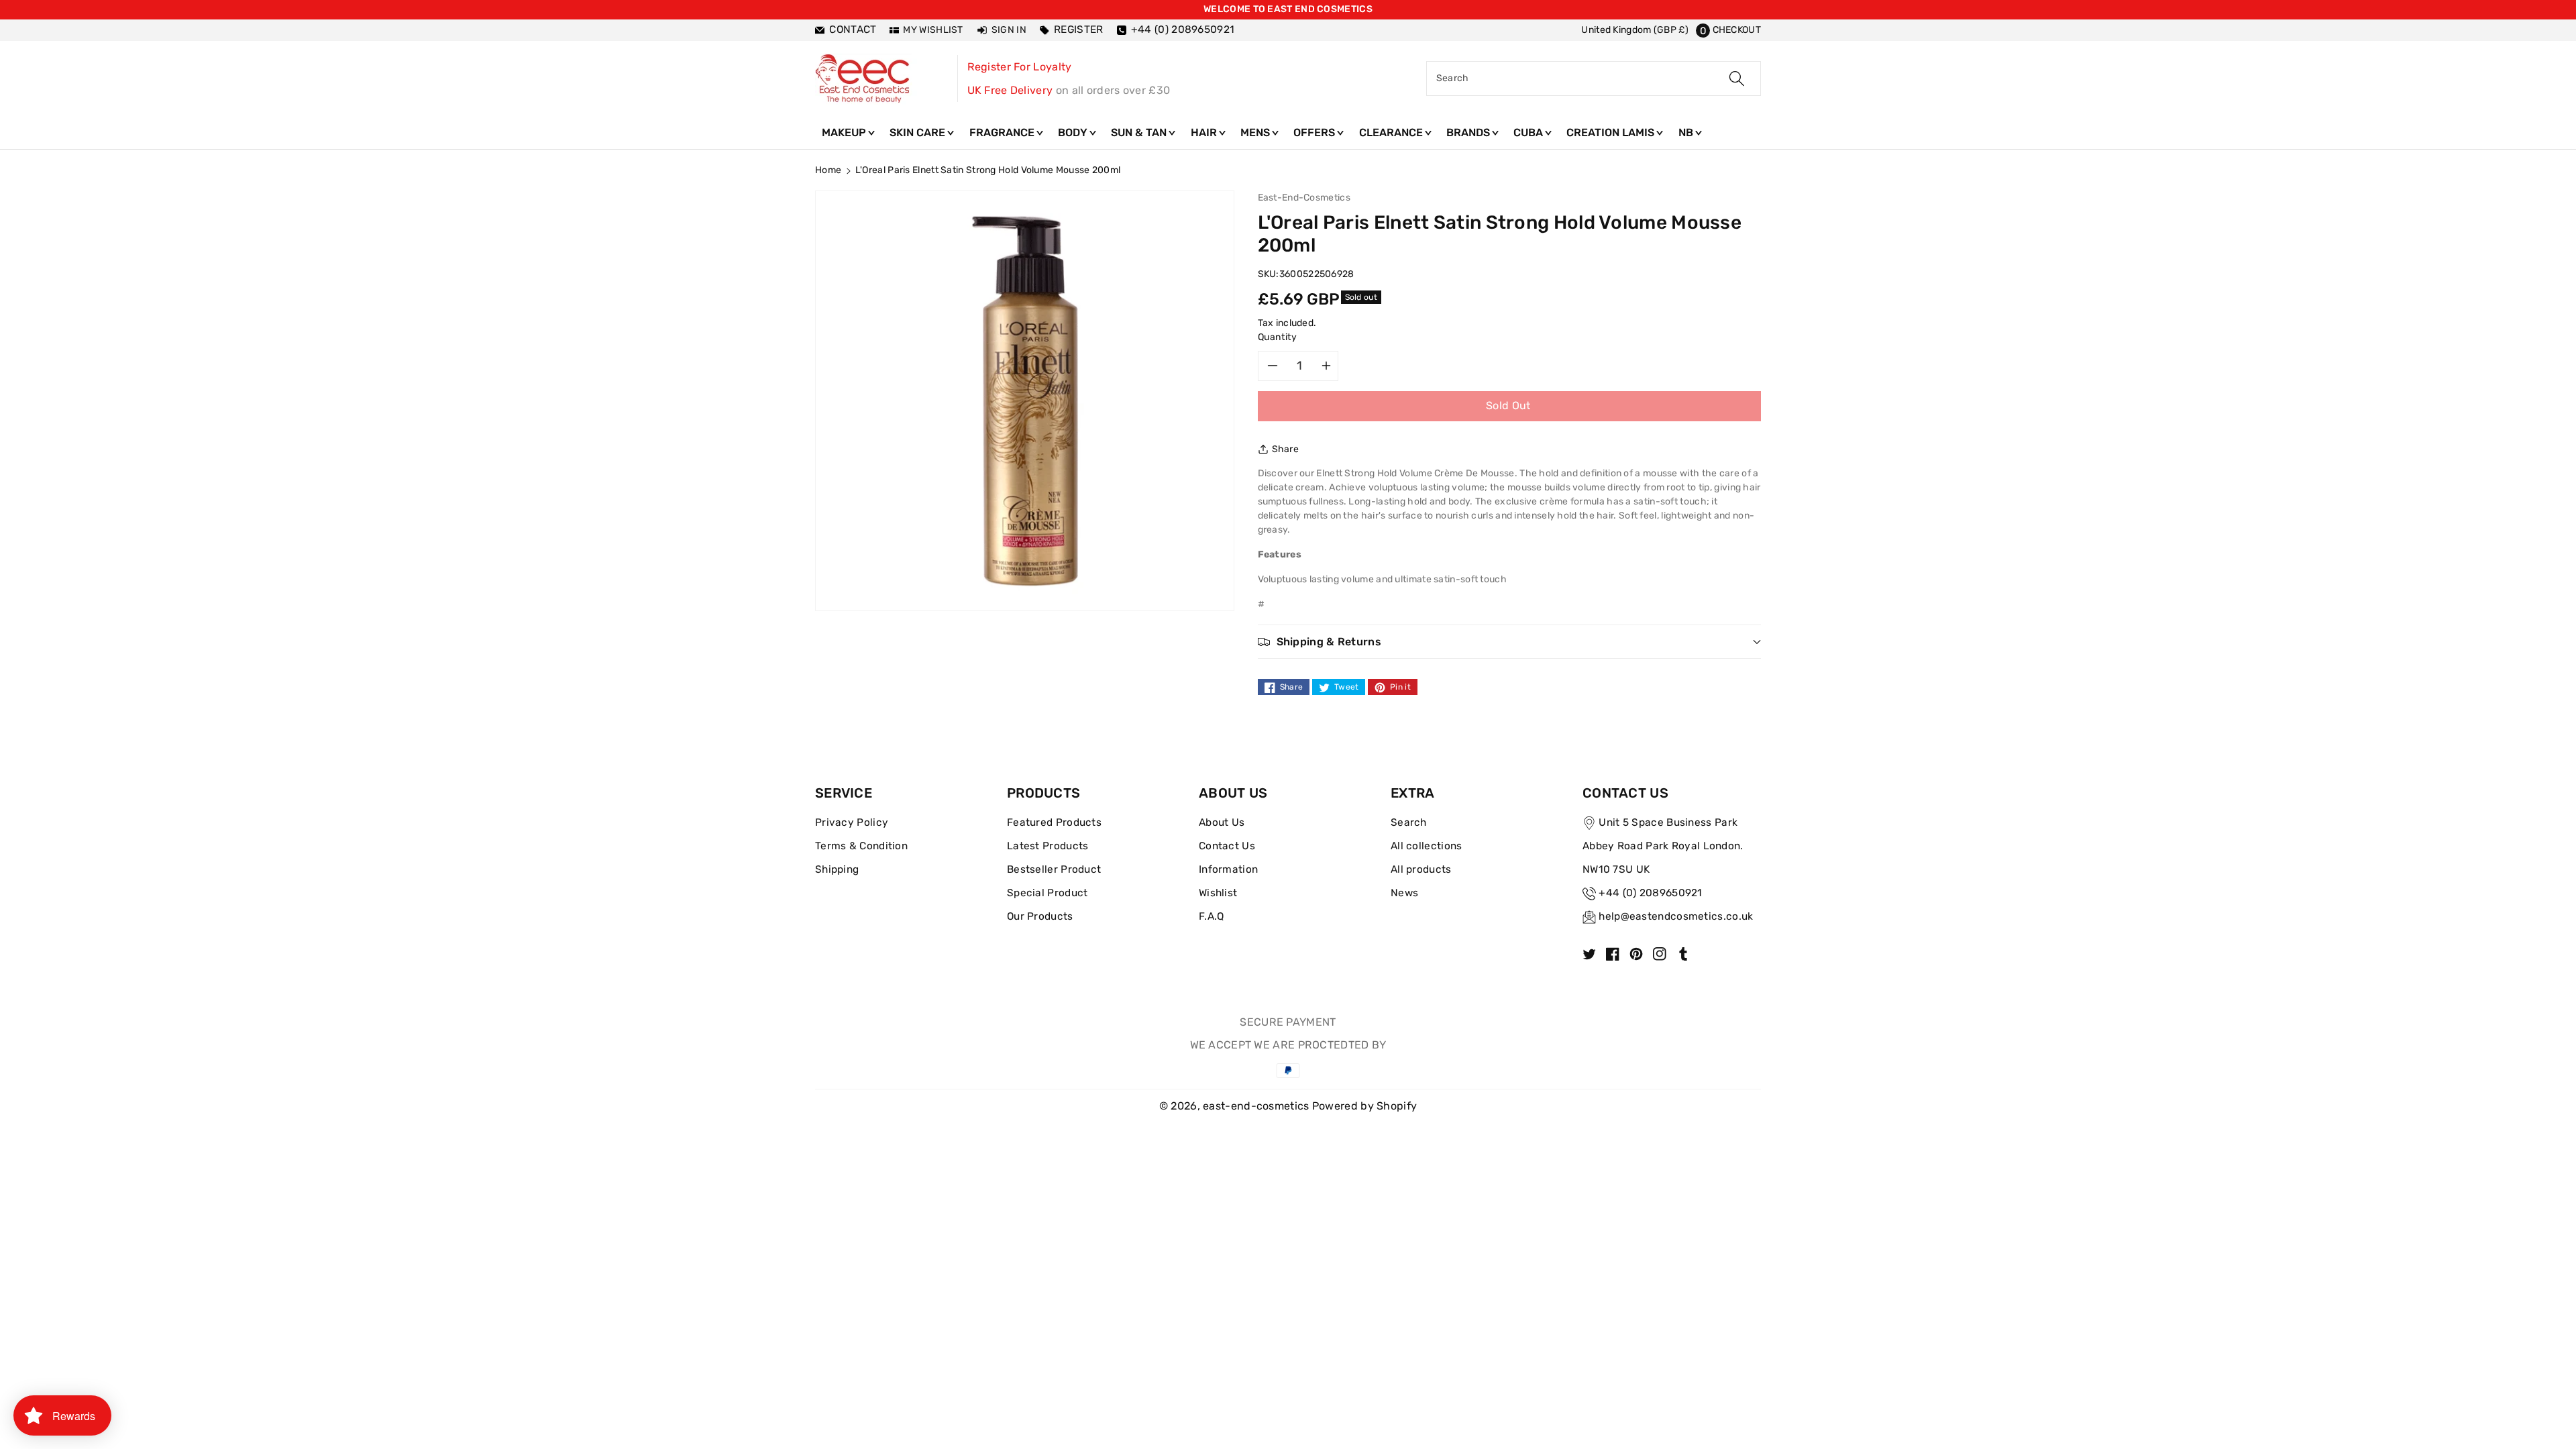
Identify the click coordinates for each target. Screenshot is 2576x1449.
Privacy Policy (852, 822)
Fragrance (1003, 132)
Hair (1205, 132)
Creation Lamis (1612, 132)
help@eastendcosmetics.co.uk (1676, 916)
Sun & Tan (1140, 132)
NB (1687, 132)
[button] (1728, 30)
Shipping (837, 869)
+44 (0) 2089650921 (1650, 893)
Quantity (1278, 337)
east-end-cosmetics (1256, 1106)
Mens (1256, 132)
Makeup (845, 132)
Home (828, 170)
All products (1421, 869)
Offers (1316, 132)
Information (1228, 869)
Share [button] (1286, 449)
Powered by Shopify (1364, 1106)
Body (1074, 132)
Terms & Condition (861, 846)
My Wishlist (933, 30)
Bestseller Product (1054, 869)
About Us (1222, 822)
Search (1409, 822)
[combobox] (1594, 78)
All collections (1427, 846)
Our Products (1040, 916)
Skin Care (919, 132)
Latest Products (1048, 846)
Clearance (1392, 132)
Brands (1469, 132)
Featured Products (1054, 822)
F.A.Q (1212, 916)
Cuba (1529, 132)
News (1404, 893)
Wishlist (1218, 893)
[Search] (1737, 78)
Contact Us (1227, 846)
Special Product (1048, 893)
